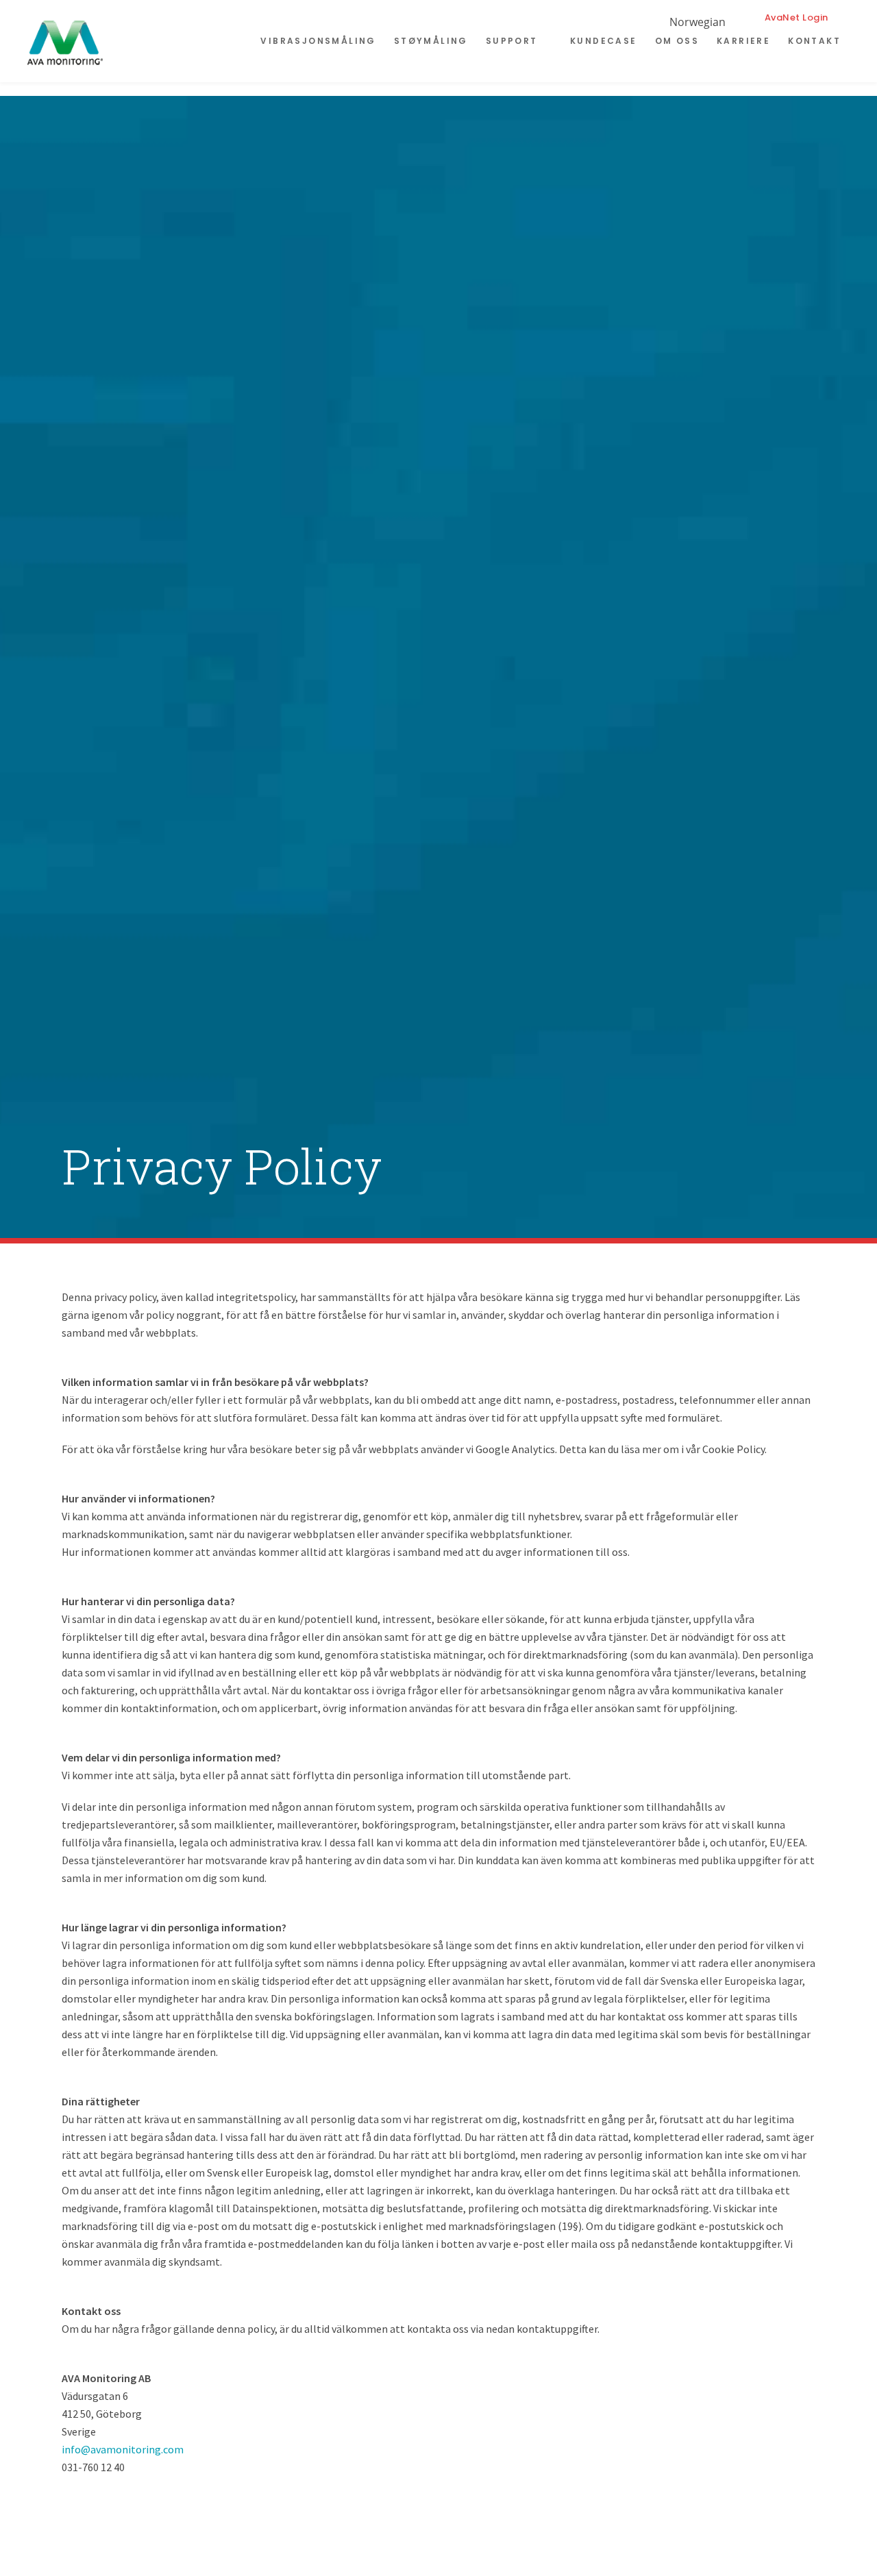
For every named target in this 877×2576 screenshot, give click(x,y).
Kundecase (604, 41)
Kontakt (814, 41)
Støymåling (431, 41)
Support (512, 41)
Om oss (677, 41)
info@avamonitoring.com (123, 2449)
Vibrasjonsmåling (318, 41)
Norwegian (697, 22)
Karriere (743, 41)
